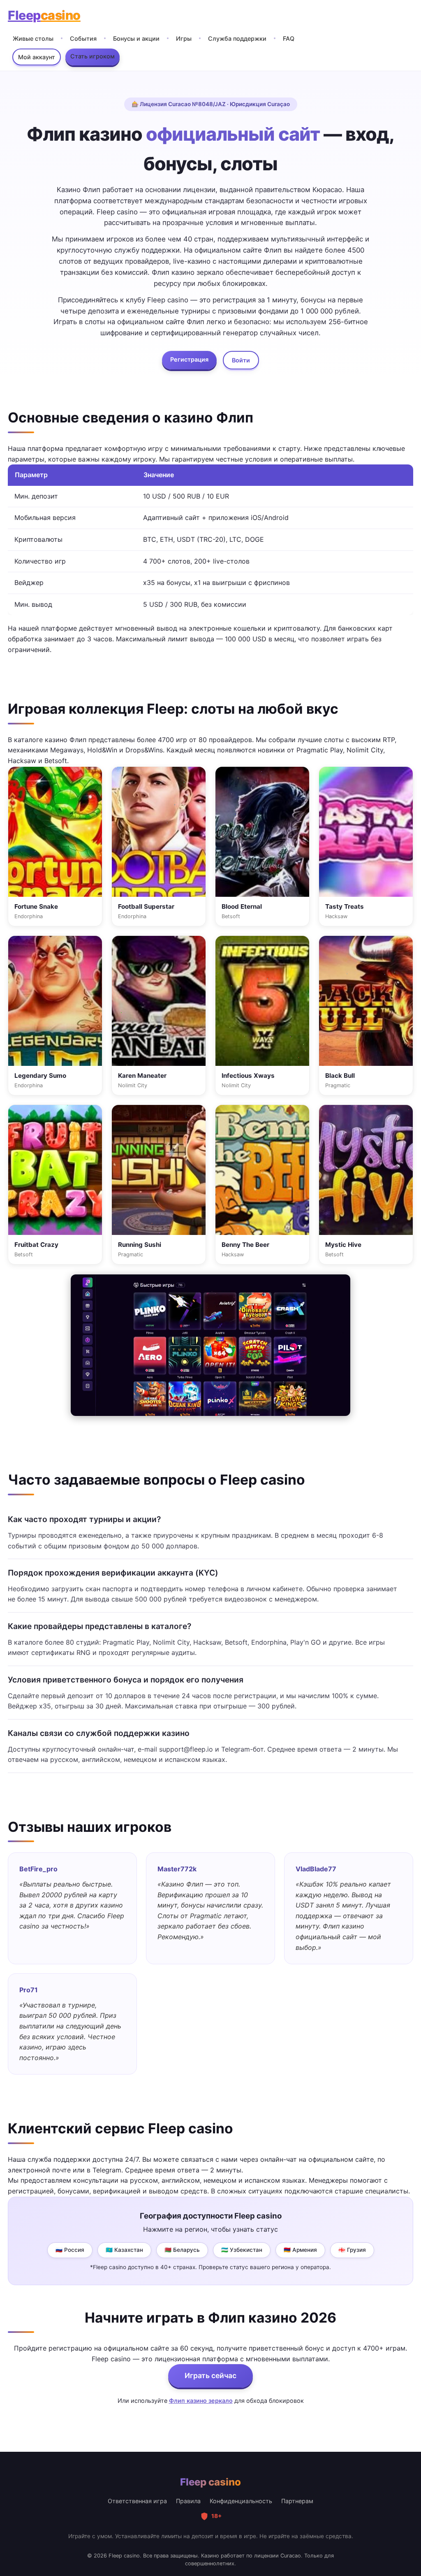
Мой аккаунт (37, 57)
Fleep (44, 15)
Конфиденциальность (241, 2501)
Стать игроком (93, 56)
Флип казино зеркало (201, 2401)
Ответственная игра (137, 2501)
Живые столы (33, 38)
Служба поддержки (237, 38)
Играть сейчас (210, 2375)
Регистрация (189, 359)
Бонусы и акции (136, 38)
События (83, 38)
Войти (241, 360)
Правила (188, 2501)
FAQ (289, 38)
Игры (184, 38)
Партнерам (297, 2501)
